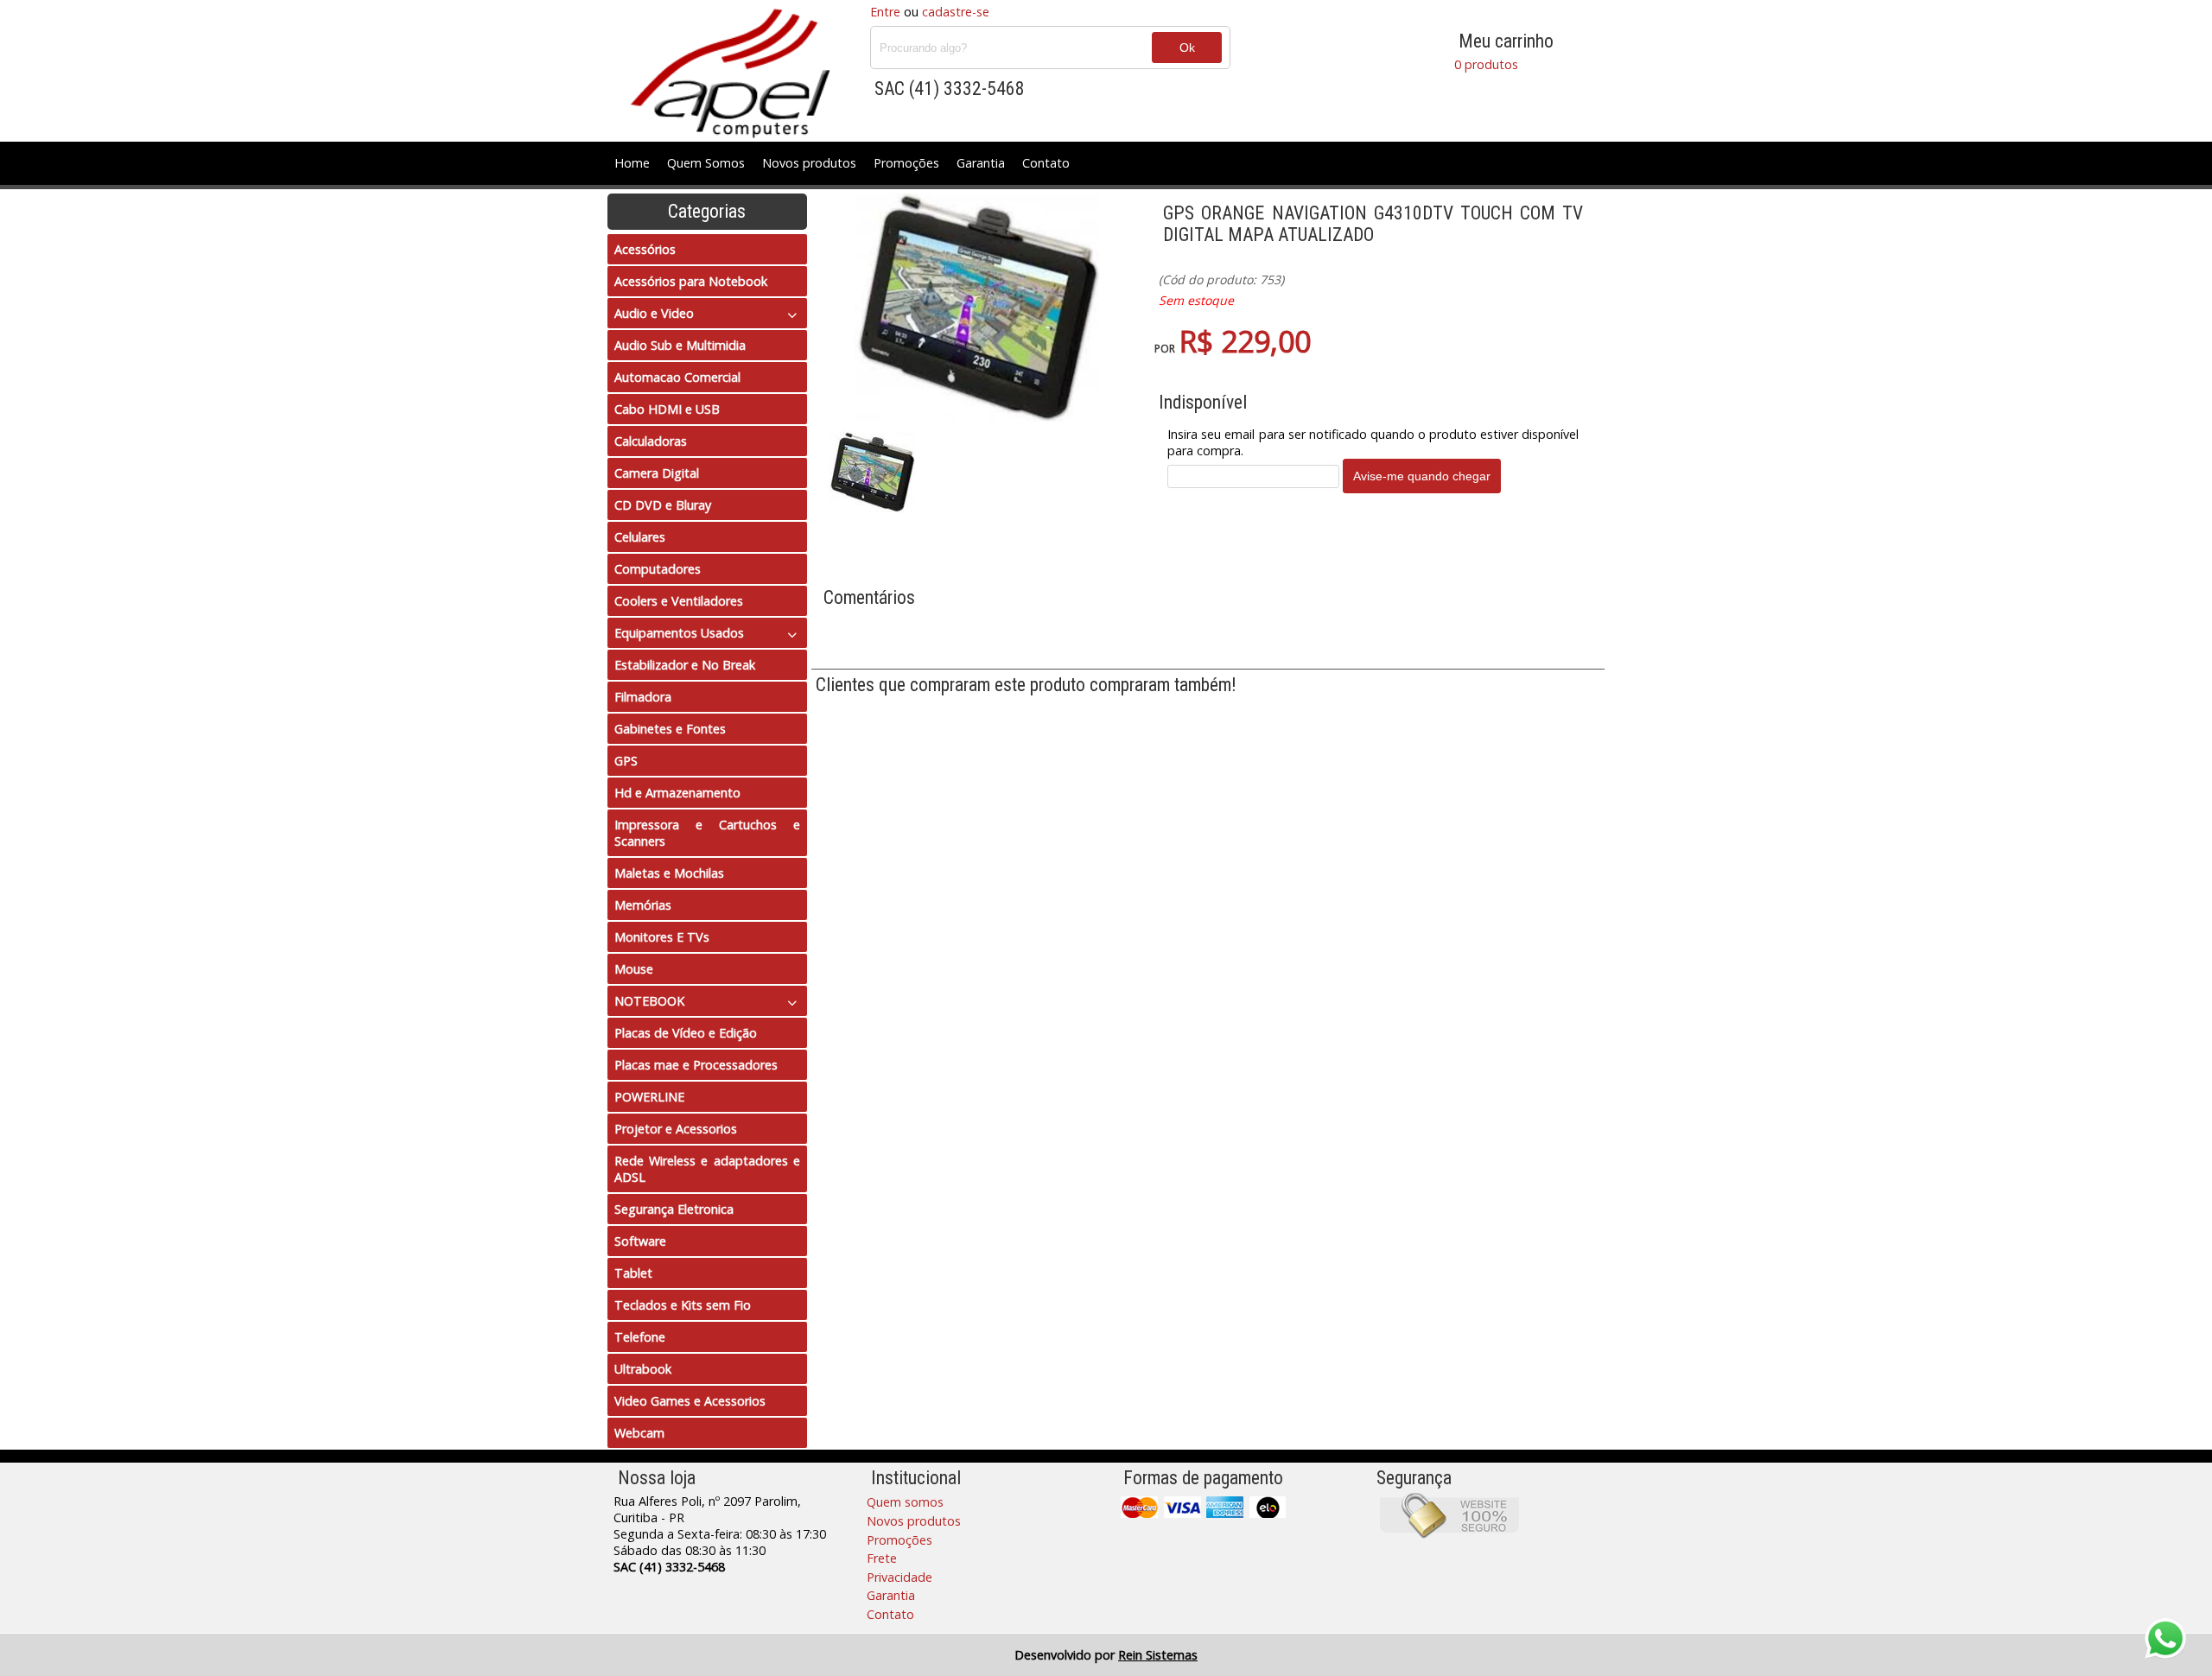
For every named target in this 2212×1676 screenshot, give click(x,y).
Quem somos (905, 1502)
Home (632, 163)
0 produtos (1486, 64)
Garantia (981, 163)
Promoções (906, 163)
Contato (1046, 163)
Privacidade (899, 1577)
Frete (882, 1558)
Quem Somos (706, 163)
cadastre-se (956, 12)
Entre (885, 12)
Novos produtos (809, 163)
